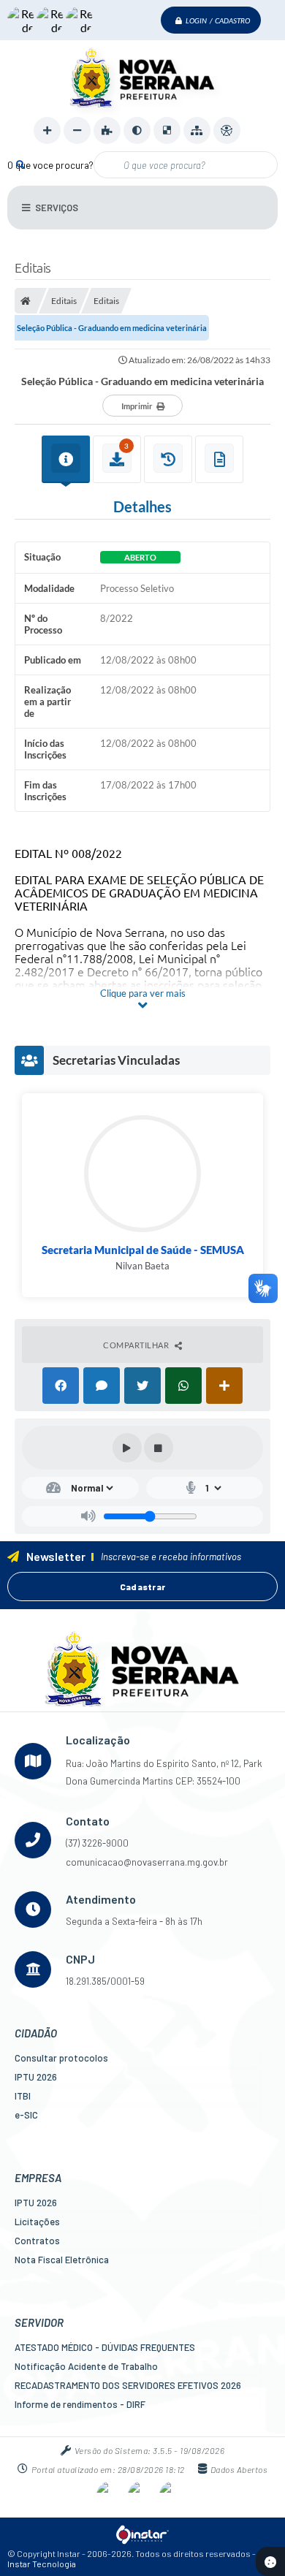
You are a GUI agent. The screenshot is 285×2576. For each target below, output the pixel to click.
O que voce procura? (50, 165)
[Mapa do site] (197, 130)
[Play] (127, 1448)
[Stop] (159, 1448)
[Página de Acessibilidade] (227, 130)
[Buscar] (20, 164)
